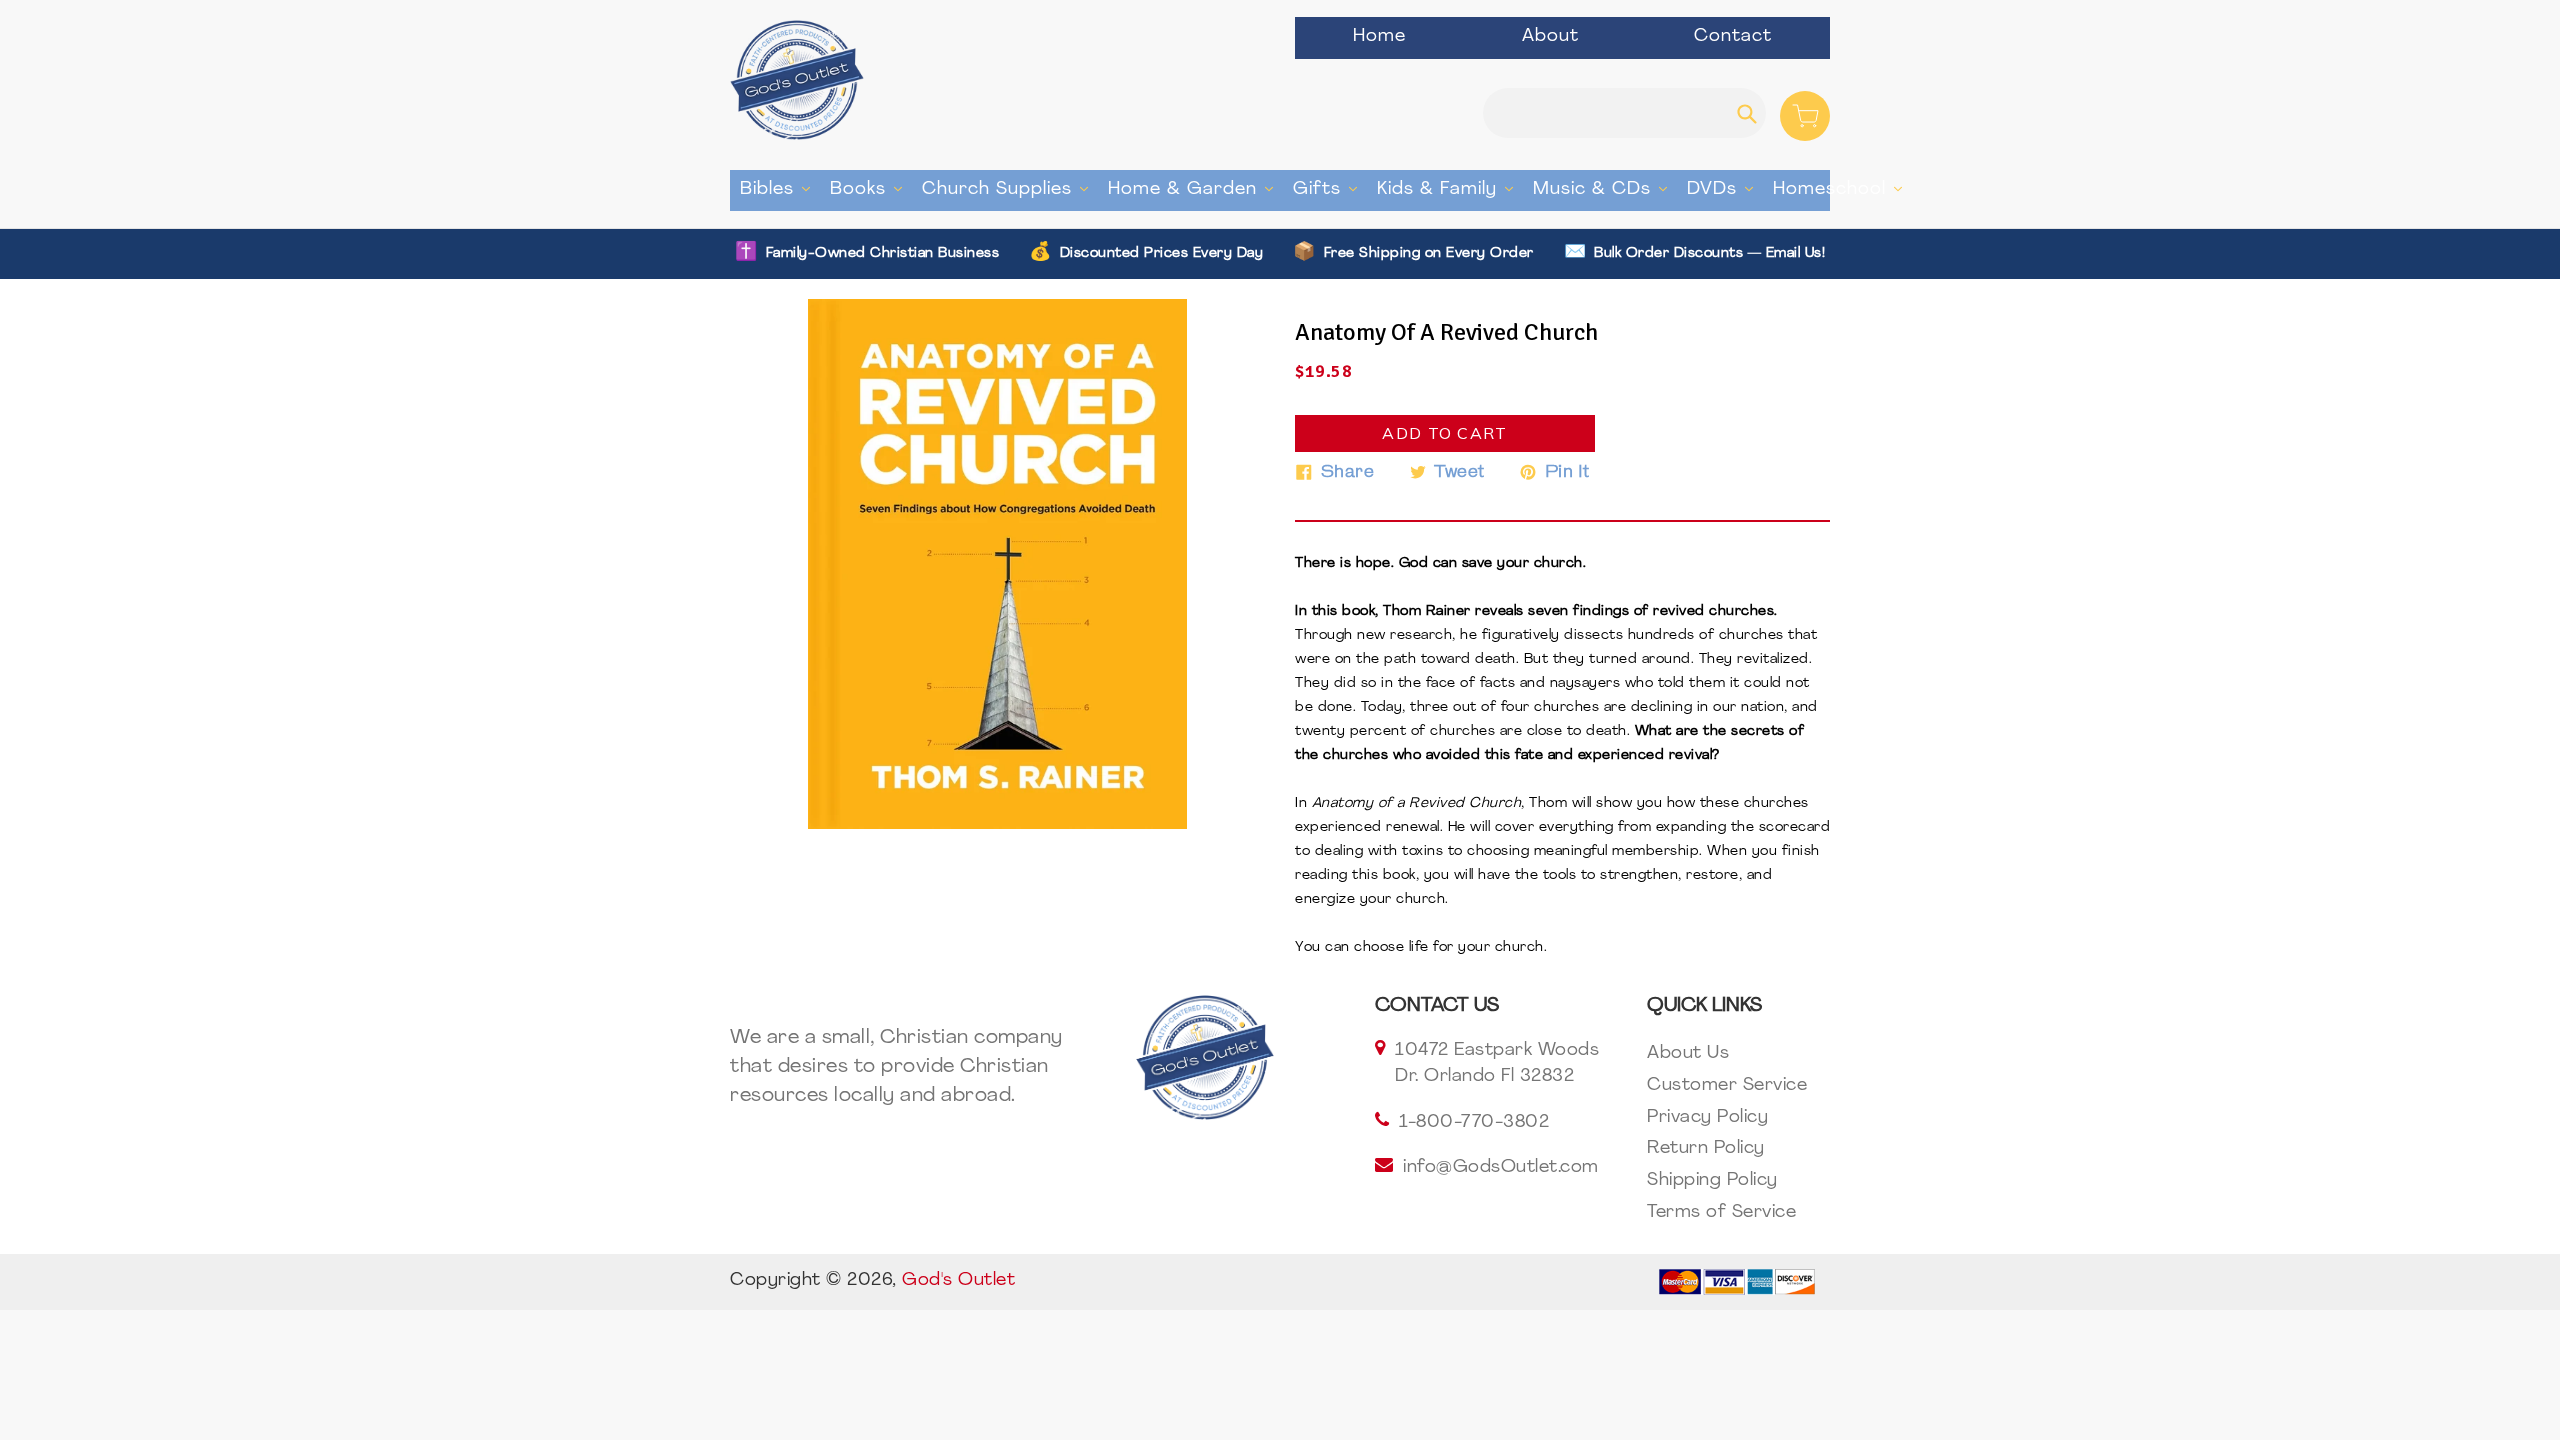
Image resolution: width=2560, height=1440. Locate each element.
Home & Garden (1195, 189)
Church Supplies (1010, 189)
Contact (1733, 37)
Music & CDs (1605, 189)
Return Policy (1706, 1149)
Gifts (1330, 189)
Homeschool (1842, 189)
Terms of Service (1721, 1213)
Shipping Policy (1712, 1181)
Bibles (780, 189)
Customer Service (1727, 1086)
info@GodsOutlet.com (1501, 1168)
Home (1379, 37)
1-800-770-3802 (1474, 1123)
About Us (1688, 1054)
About (1550, 37)
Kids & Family (1450, 189)
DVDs (1725, 189)
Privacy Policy (1707, 1118)
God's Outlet (958, 1281)
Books (871, 189)
